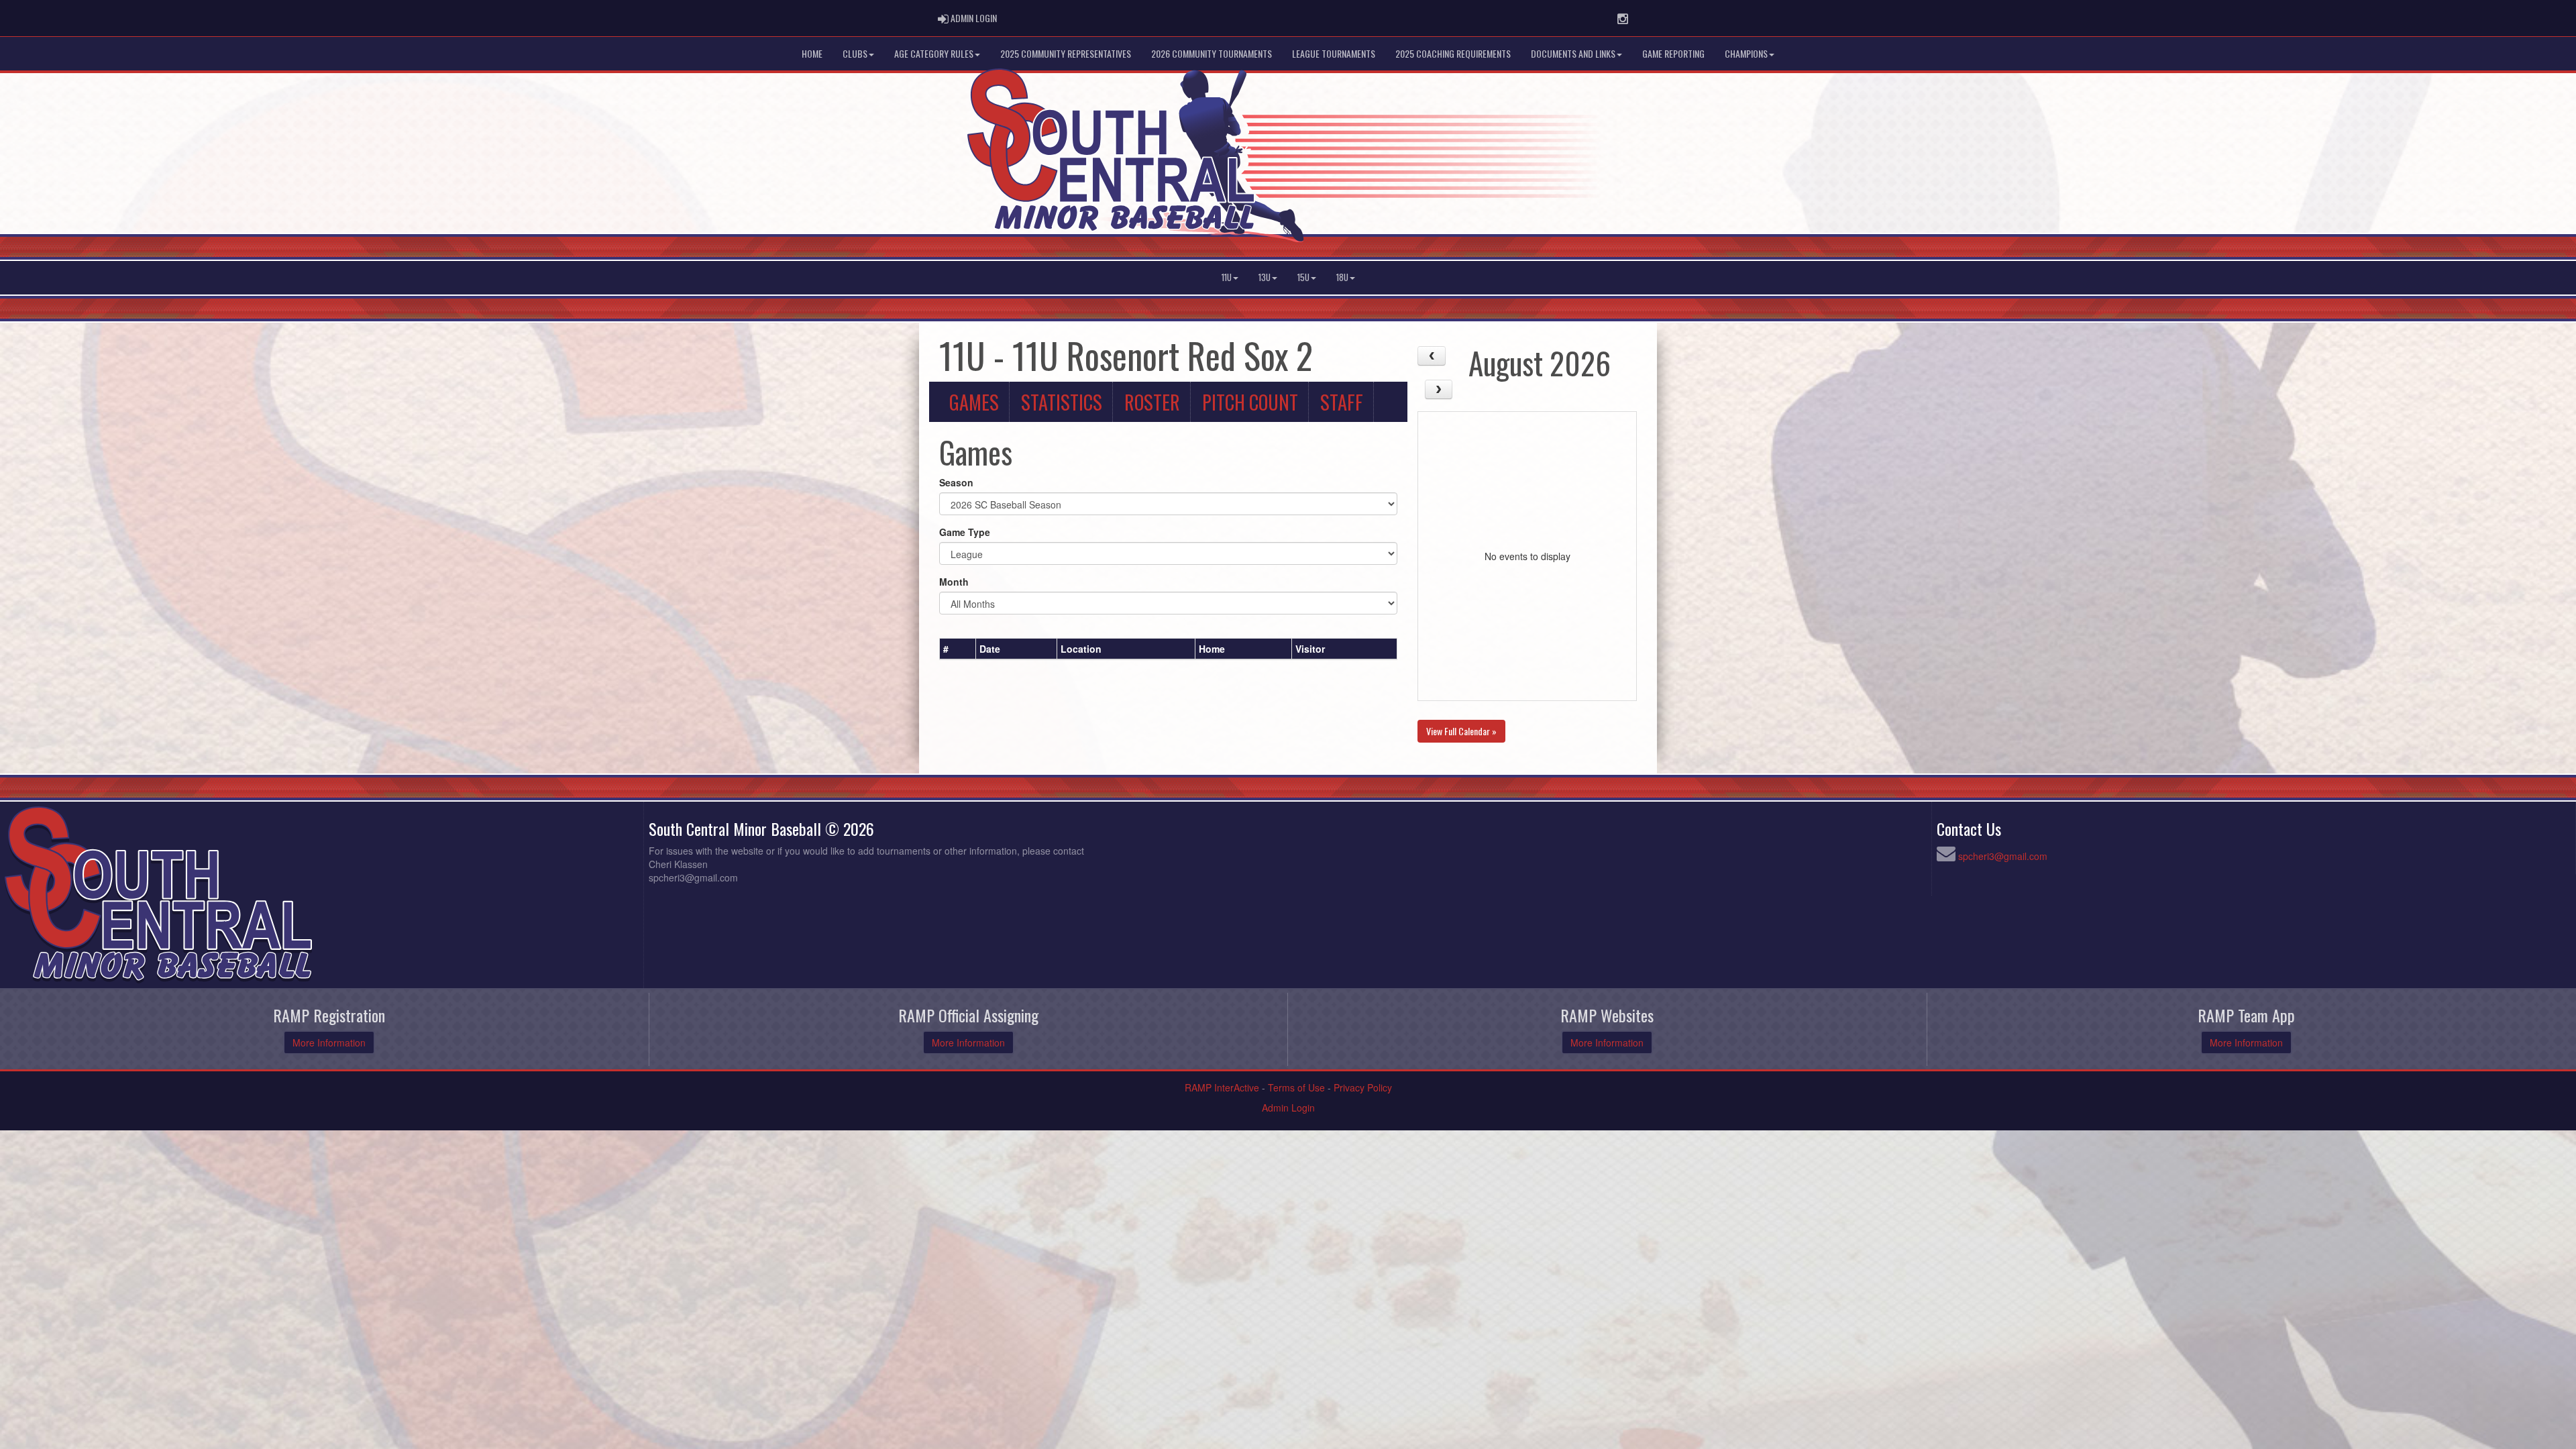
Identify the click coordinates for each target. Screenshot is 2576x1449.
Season (956, 482)
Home (812, 53)
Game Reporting (1673, 53)
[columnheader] (958, 649)
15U (1303, 277)
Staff (1342, 402)
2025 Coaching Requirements (1453, 53)
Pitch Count (1250, 402)
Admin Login (1288, 1108)
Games (974, 402)
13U (1265, 277)
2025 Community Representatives (1066, 53)
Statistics (1062, 402)
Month (954, 582)
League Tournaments (1334, 53)
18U (1342, 277)
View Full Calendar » (1461, 731)
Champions (1746, 53)
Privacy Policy (1363, 1087)
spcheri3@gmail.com (2003, 856)
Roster (1152, 402)
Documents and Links (1573, 53)
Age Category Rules (934, 53)
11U (1227, 277)
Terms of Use (1296, 1087)
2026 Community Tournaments (1212, 53)
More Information (329, 1042)
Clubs (855, 53)
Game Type (965, 532)
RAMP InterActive (1222, 1087)
